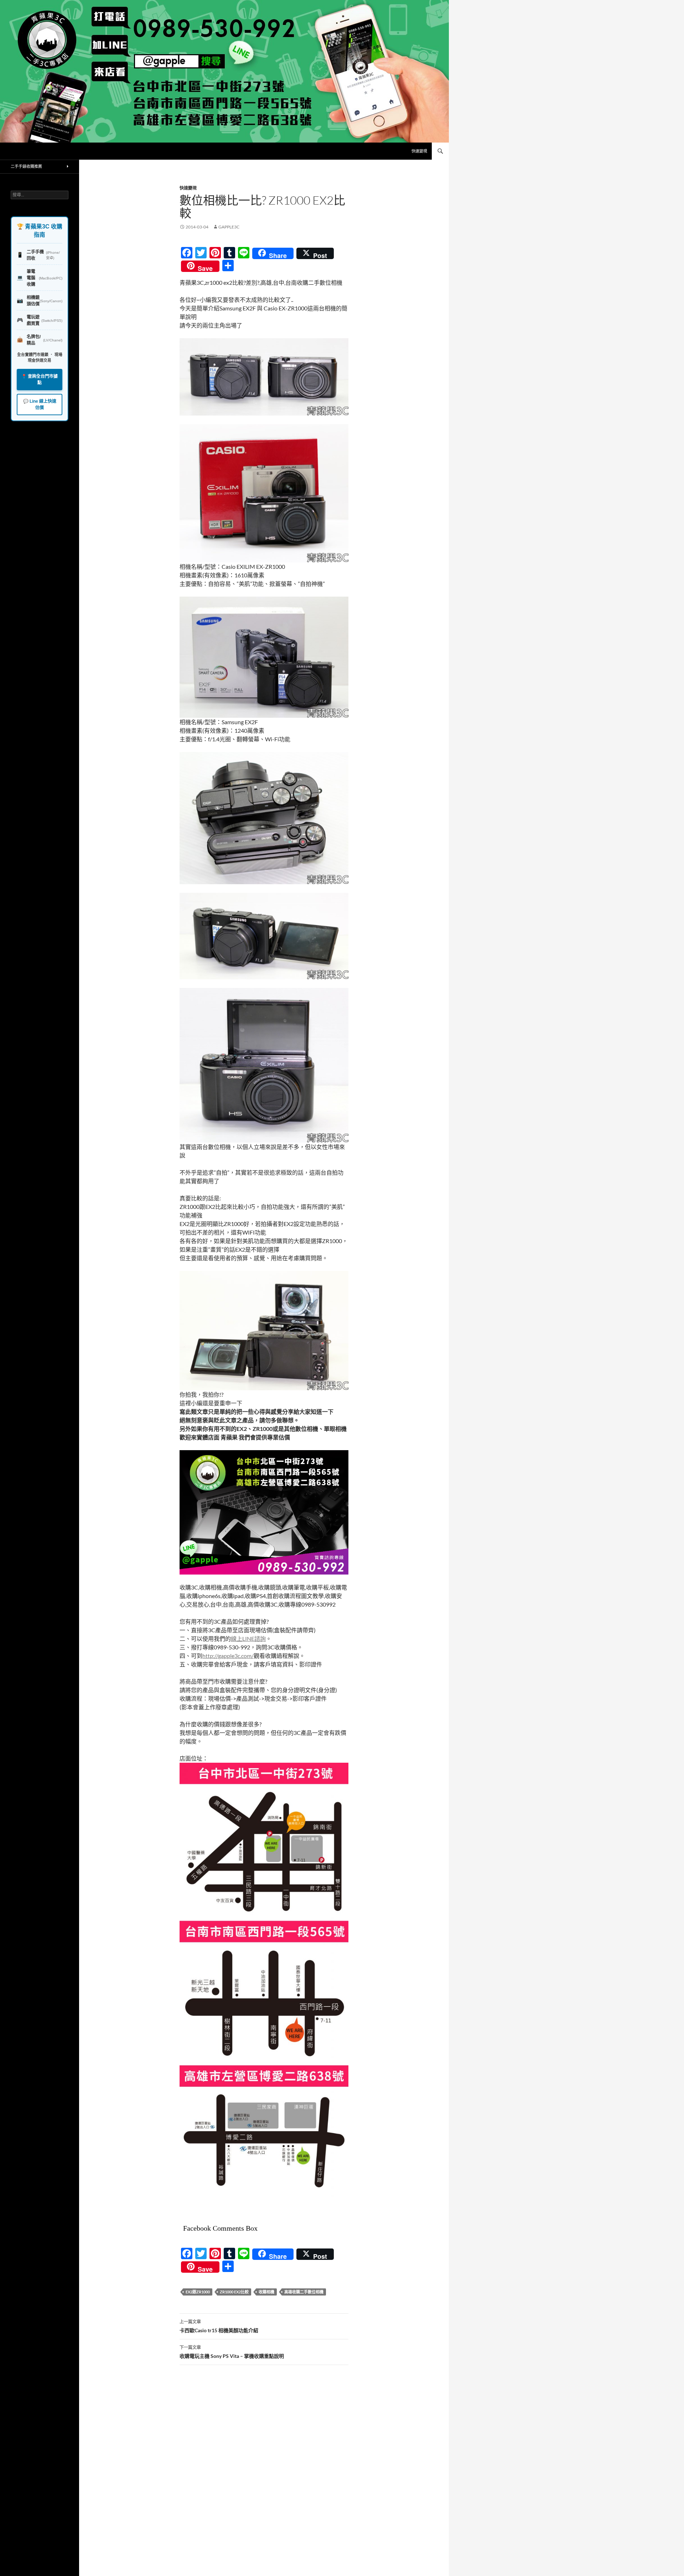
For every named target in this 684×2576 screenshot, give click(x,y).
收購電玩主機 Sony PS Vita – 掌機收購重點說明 (232, 2352)
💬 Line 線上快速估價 (40, 405)
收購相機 (266, 2292)
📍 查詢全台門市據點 (40, 380)
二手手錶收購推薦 (26, 166)
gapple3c (229, 227)
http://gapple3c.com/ (228, 1656)
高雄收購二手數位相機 (304, 2292)
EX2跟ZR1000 (198, 2292)
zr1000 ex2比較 (234, 2292)
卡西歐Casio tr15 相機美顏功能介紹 (219, 2326)
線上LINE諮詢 (248, 1639)
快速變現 (419, 151)
